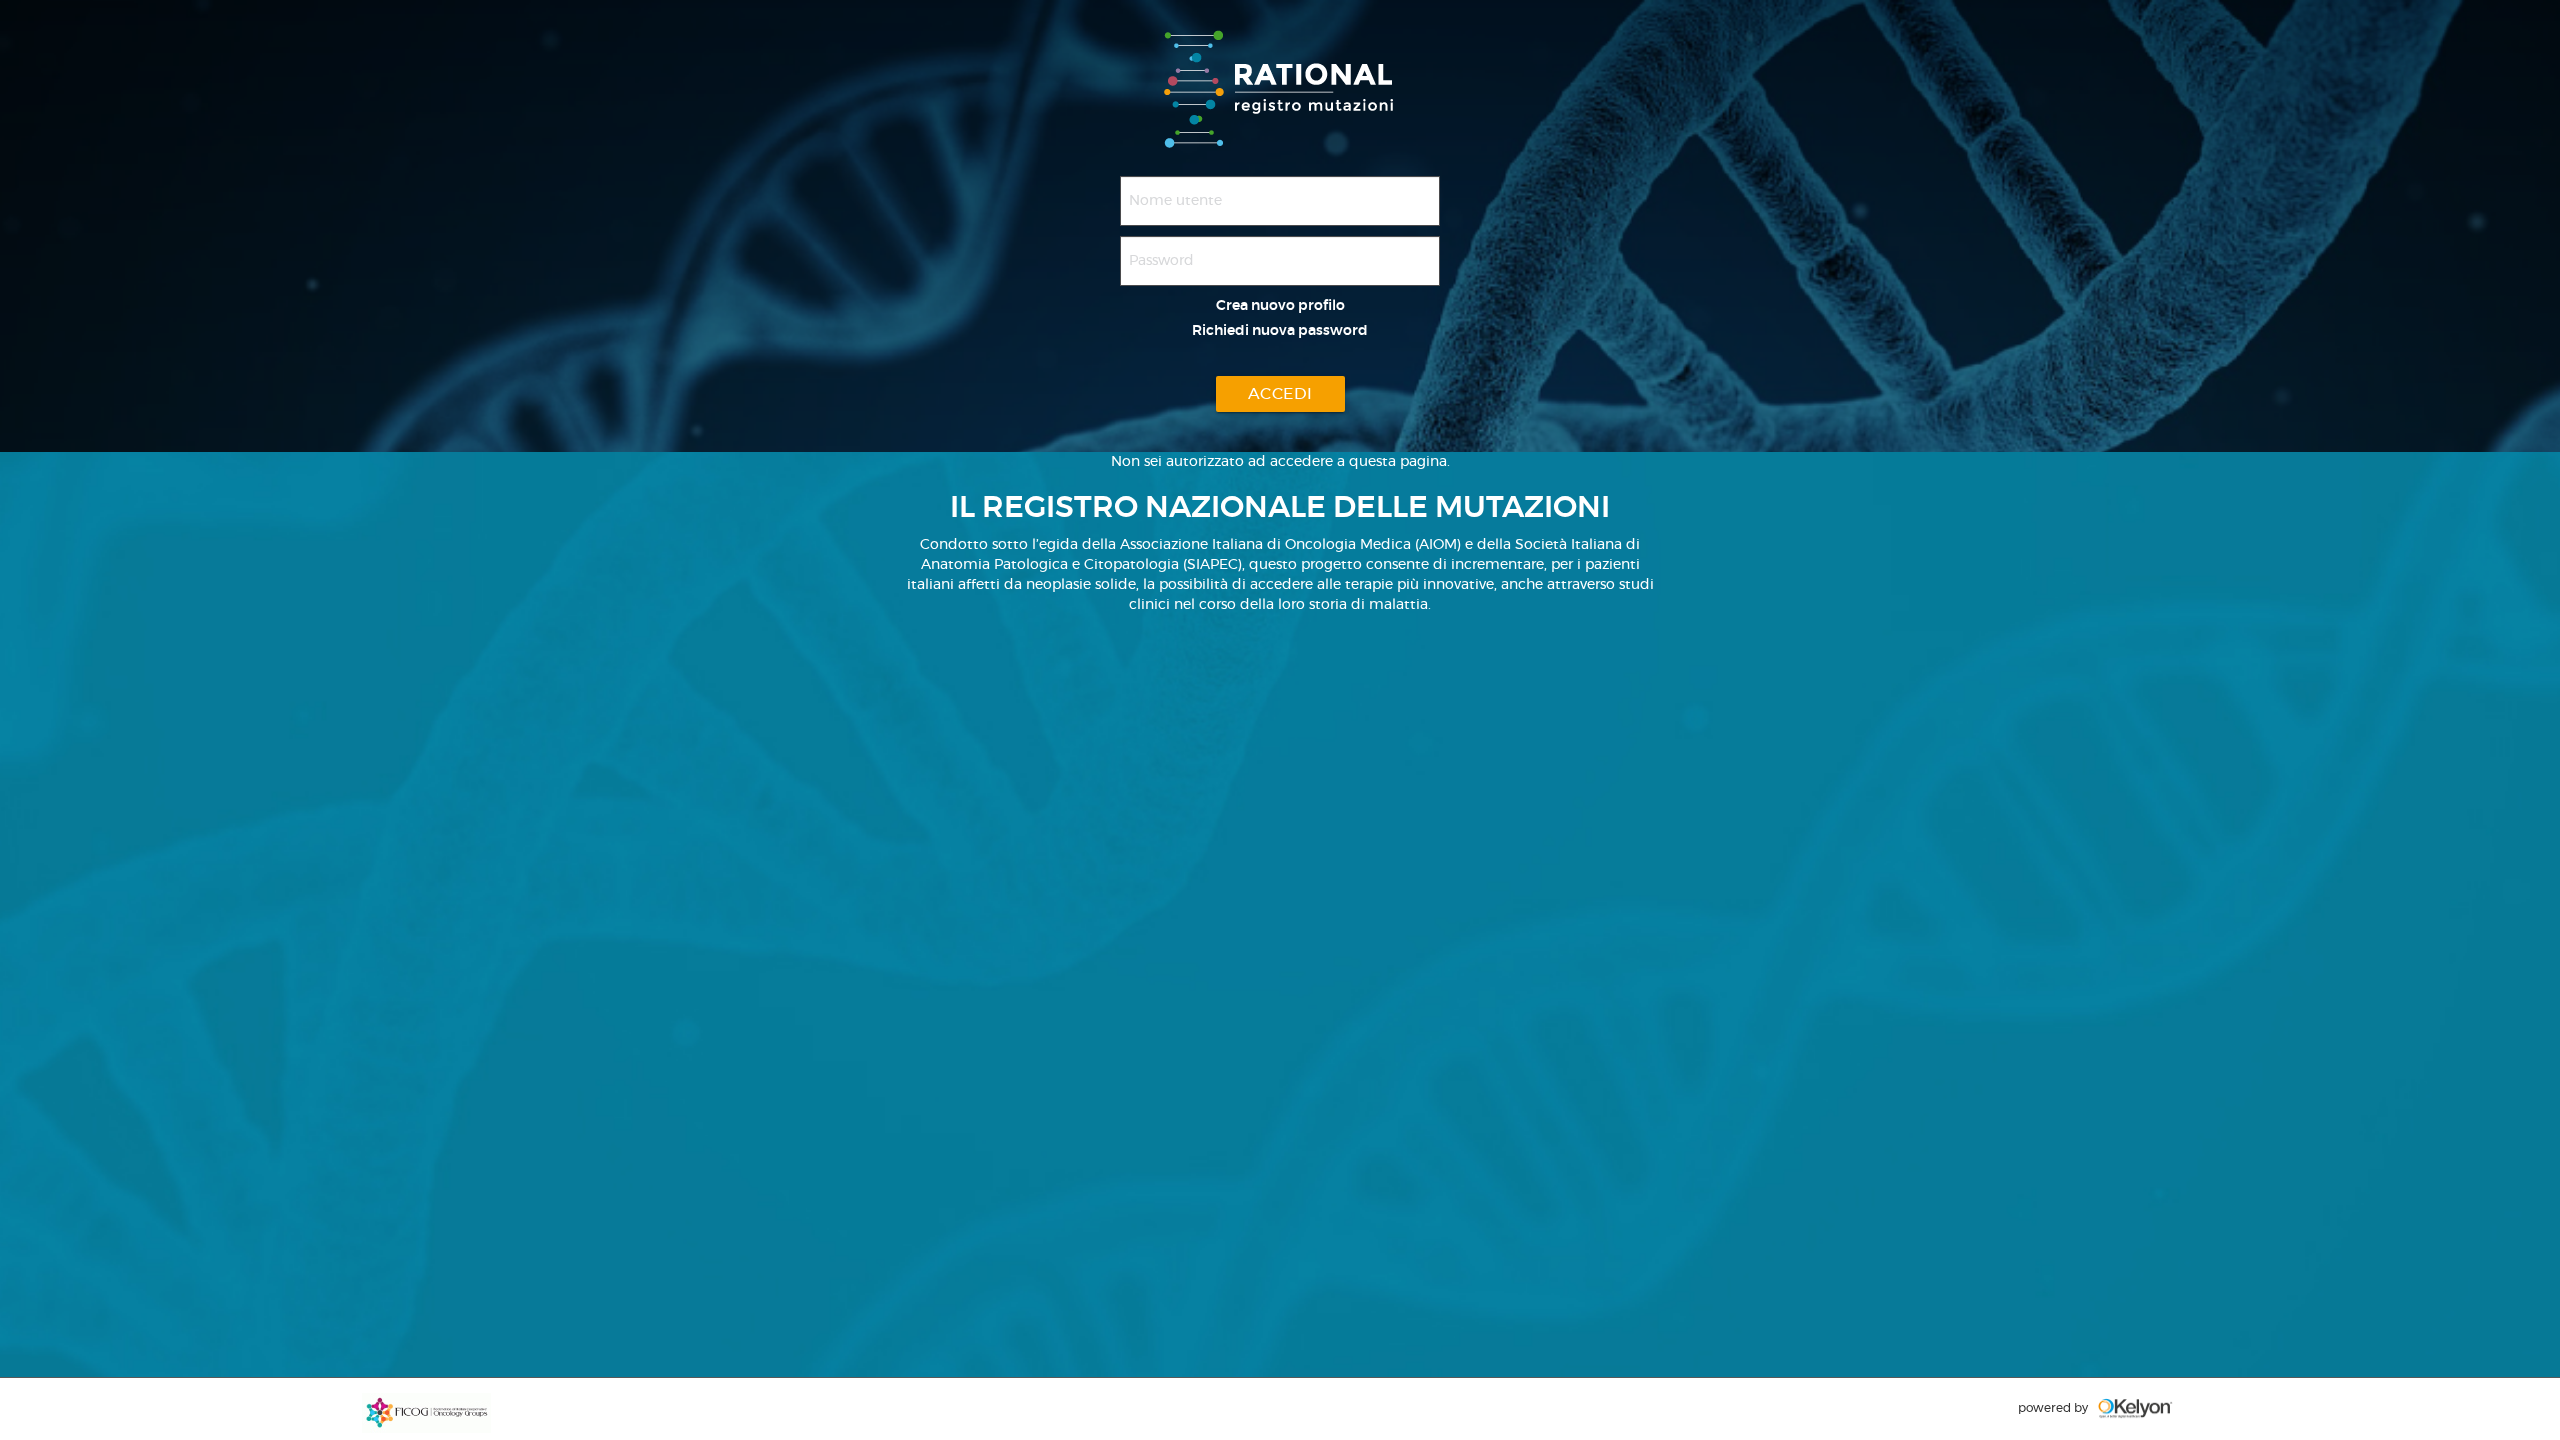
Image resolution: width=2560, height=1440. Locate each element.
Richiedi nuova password (1280, 331)
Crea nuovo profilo (1280, 306)
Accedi (1280, 394)
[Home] (1280, 85)
